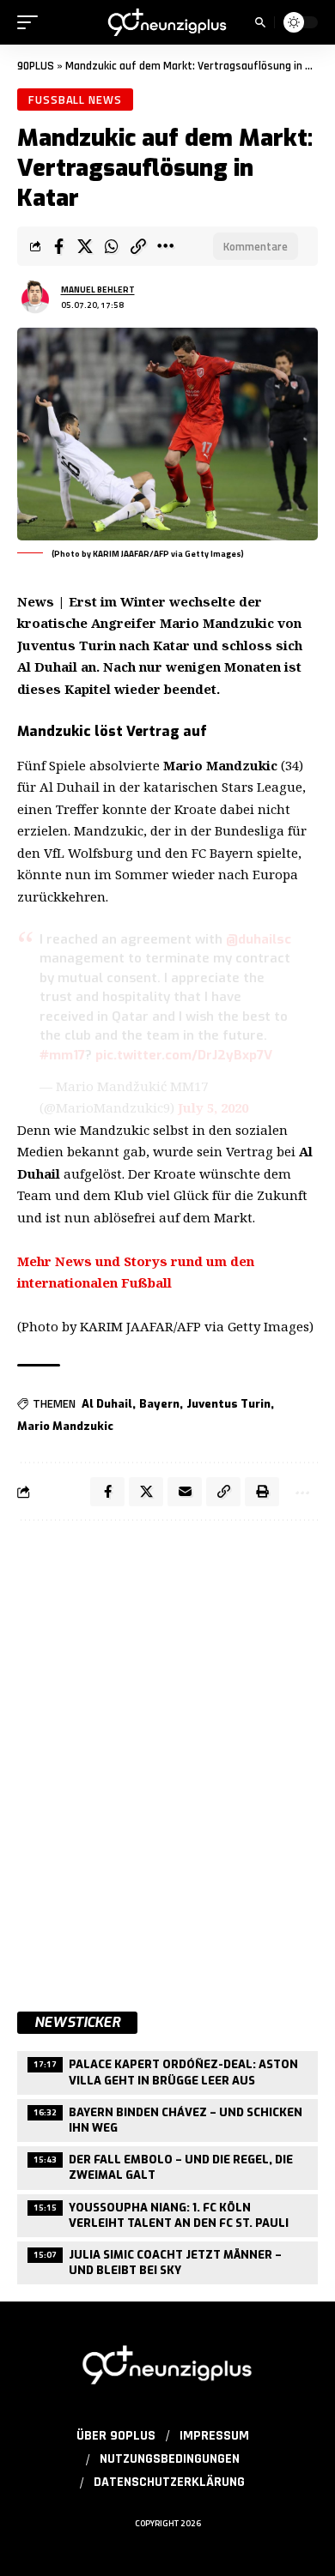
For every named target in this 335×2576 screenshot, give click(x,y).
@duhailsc (259, 939)
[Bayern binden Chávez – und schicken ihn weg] (167, 2118)
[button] (32, 22)
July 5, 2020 (213, 1107)
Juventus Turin (228, 1404)
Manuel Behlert (98, 290)
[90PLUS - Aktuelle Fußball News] (167, 22)
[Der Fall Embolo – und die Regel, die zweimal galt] (167, 2166)
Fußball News (75, 100)
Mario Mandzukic (65, 1426)
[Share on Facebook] (58, 246)
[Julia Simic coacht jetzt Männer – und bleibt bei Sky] (167, 2261)
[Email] (185, 1492)
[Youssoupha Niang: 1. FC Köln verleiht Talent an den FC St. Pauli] (167, 2214)
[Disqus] (167, 1757)
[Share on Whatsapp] (112, 246)
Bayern (159, 1404)
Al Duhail (107, 1404)
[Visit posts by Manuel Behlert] (35, 297)
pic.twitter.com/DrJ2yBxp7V (184, 1055)
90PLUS (36, 66)
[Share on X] (85, 246)
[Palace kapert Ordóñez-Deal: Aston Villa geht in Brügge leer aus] (167, 2070)
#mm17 (62, 1055)
